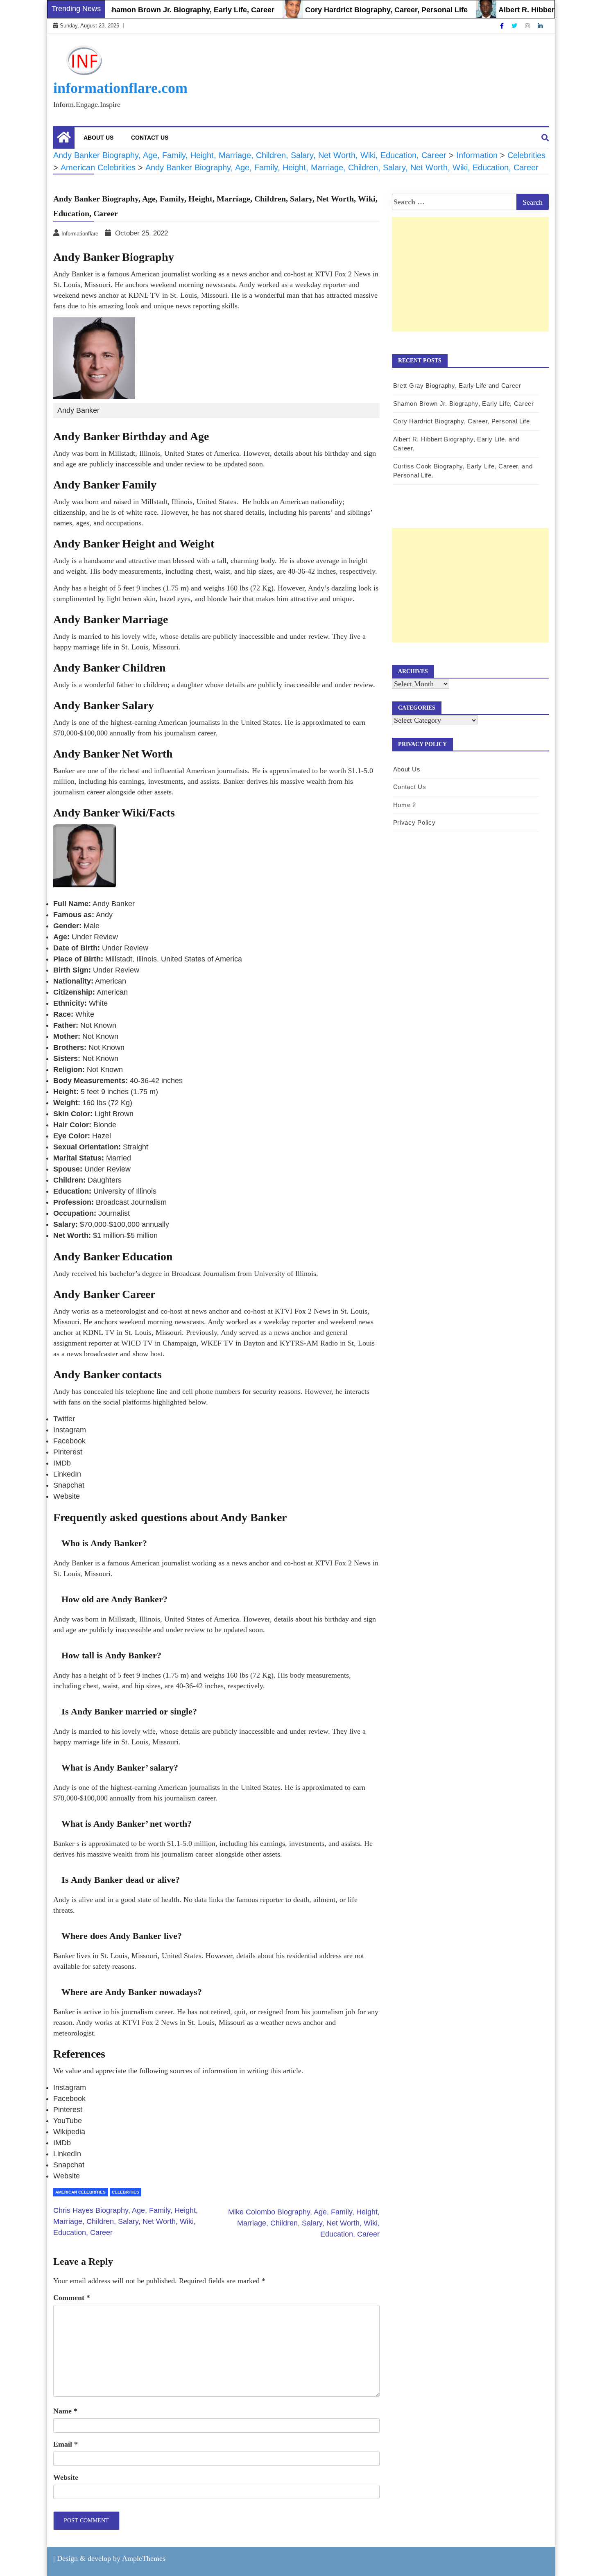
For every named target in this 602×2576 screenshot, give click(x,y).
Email (66, 2444)
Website (66, 2477)
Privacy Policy (414, 822)
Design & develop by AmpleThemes (111, 2558)
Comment (72, 2298)
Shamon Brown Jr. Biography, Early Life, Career (154, 10)
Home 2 (405, 805)
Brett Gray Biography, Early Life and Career (457, 386)
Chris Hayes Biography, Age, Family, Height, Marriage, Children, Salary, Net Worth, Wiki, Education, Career (126, 2221)
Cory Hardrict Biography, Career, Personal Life (350, 10)
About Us (98, 138)
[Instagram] (528, 26)
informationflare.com (120, 88)
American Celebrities (80, 2192)
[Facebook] (503, 26)
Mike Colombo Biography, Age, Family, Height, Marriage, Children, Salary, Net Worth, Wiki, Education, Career (304, 2223)
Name (65, 2411)
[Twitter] (515, 26)
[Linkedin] (540, 26)
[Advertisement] (470, 283)
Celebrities (126, 2192)
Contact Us (150, 138)
